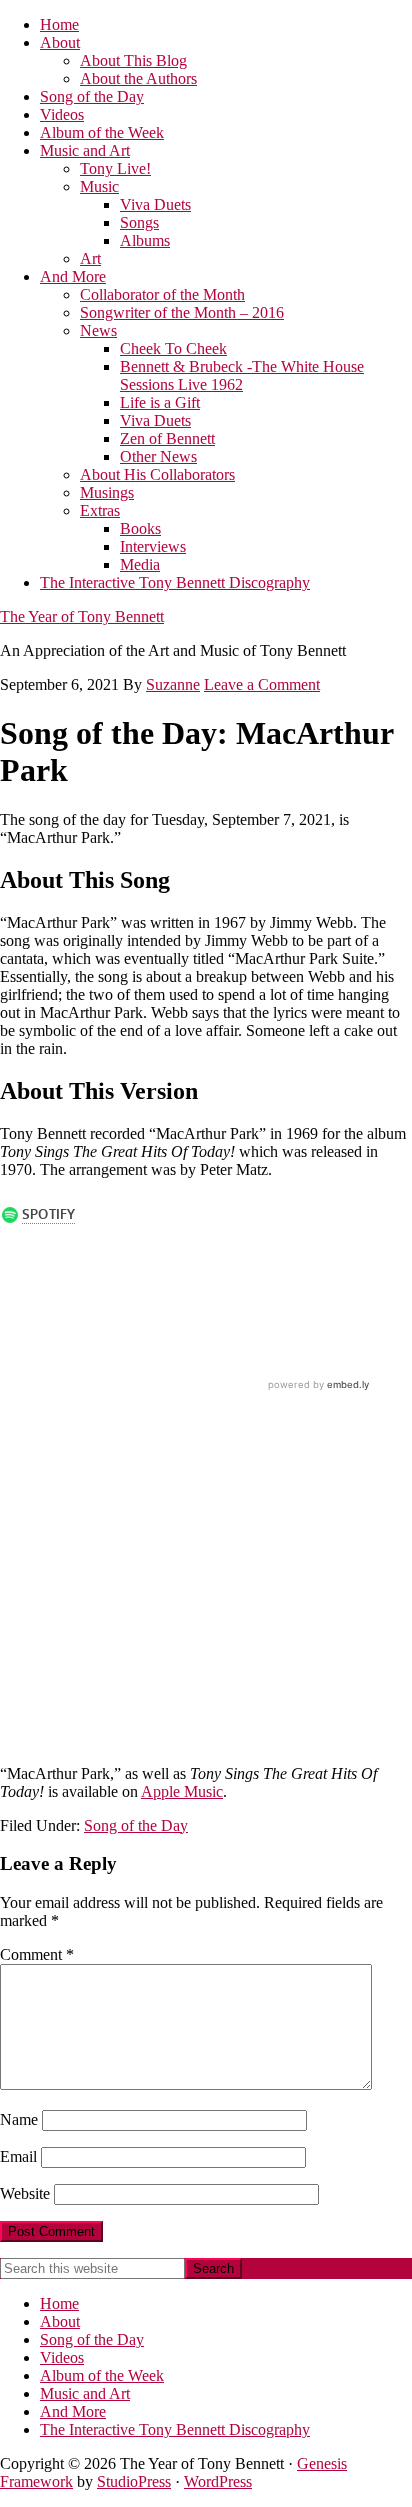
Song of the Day (136, 1825)
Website (25, 2193)
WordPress (218, 2481)
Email (18, 2156)
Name (19, 2119)
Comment (37, 1954)
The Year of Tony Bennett (82, 616)
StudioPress (134, 2481)
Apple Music (182, 1791)
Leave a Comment (262, 684)
